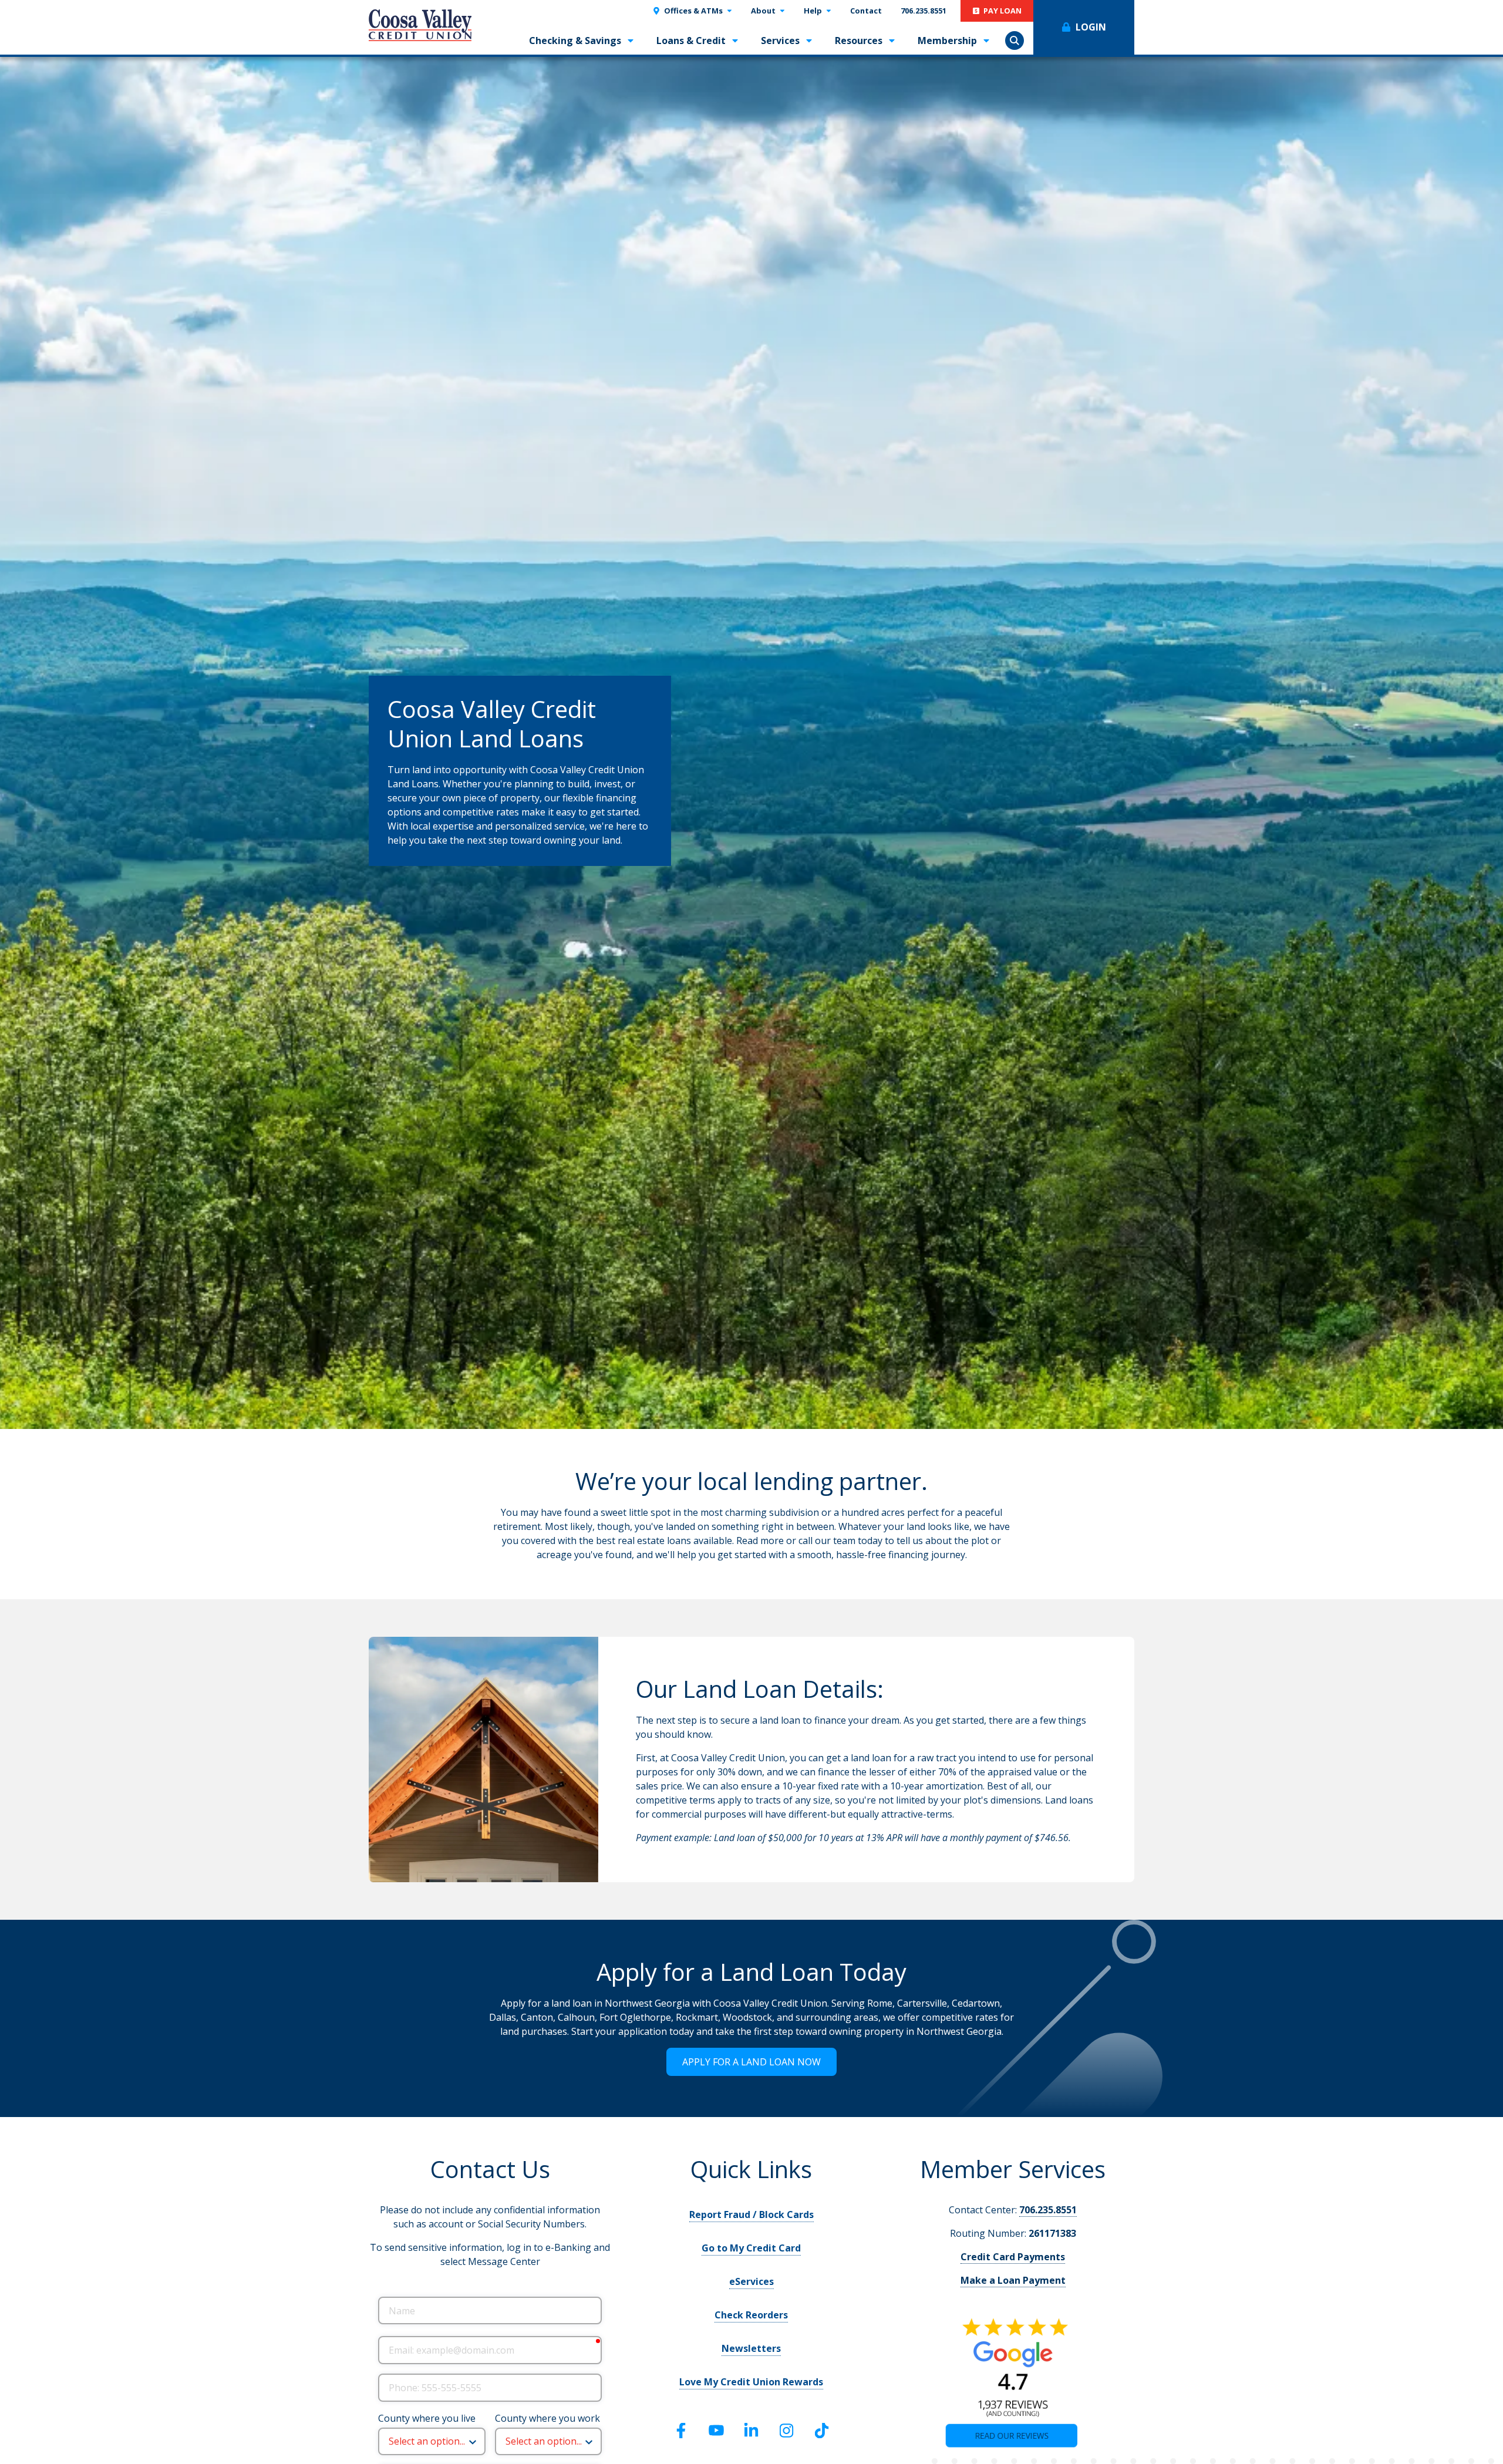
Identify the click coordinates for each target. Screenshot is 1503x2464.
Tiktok (822, 2431)
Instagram (787, 2431)
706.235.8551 (1048, 2210)
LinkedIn (751, 2431)
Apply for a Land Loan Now (751, 2062)
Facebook (681, 2431)
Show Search (1015, 41)
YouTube (716, 2431)
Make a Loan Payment (1013, 2280)
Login (1091, 27)
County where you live (427, 2418)
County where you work (547, 2418)
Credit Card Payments (1013, 2257)
